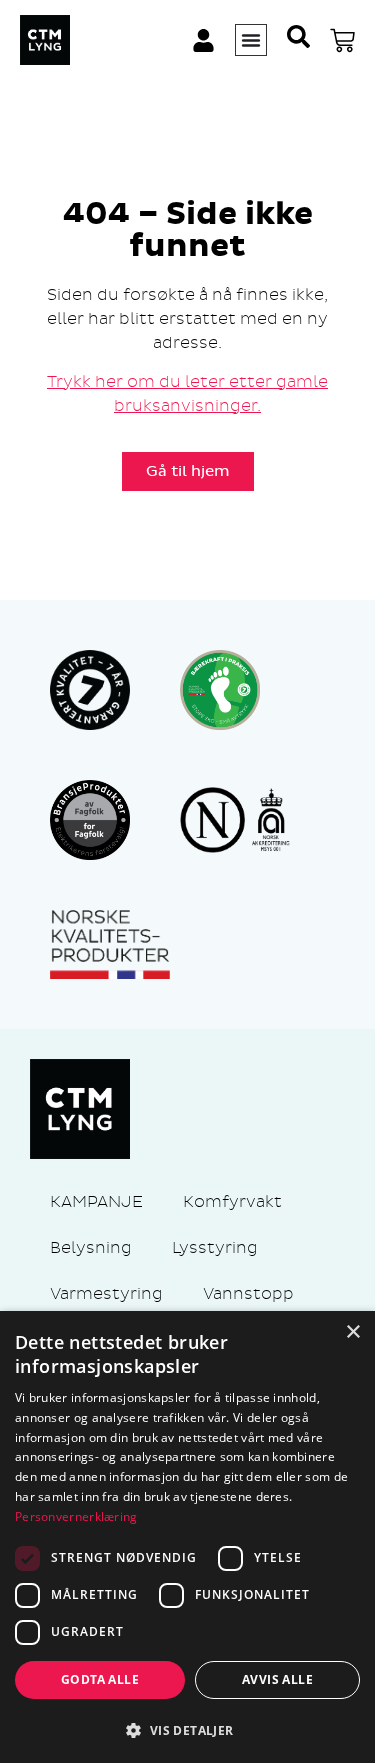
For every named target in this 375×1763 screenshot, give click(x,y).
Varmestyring (106, 1293)
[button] (187, 1730)
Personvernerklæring (76, 1516)
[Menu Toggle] (251, 40)
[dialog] (187, 1537)
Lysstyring (215, 1247)
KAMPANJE (96, 1201)
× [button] (352, 1332)
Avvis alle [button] (277, 1679)
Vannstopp (248, 1293)
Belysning (91, 1247)
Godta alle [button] (100, 1679)
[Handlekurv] (342, 40)
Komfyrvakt (232, 1201)
